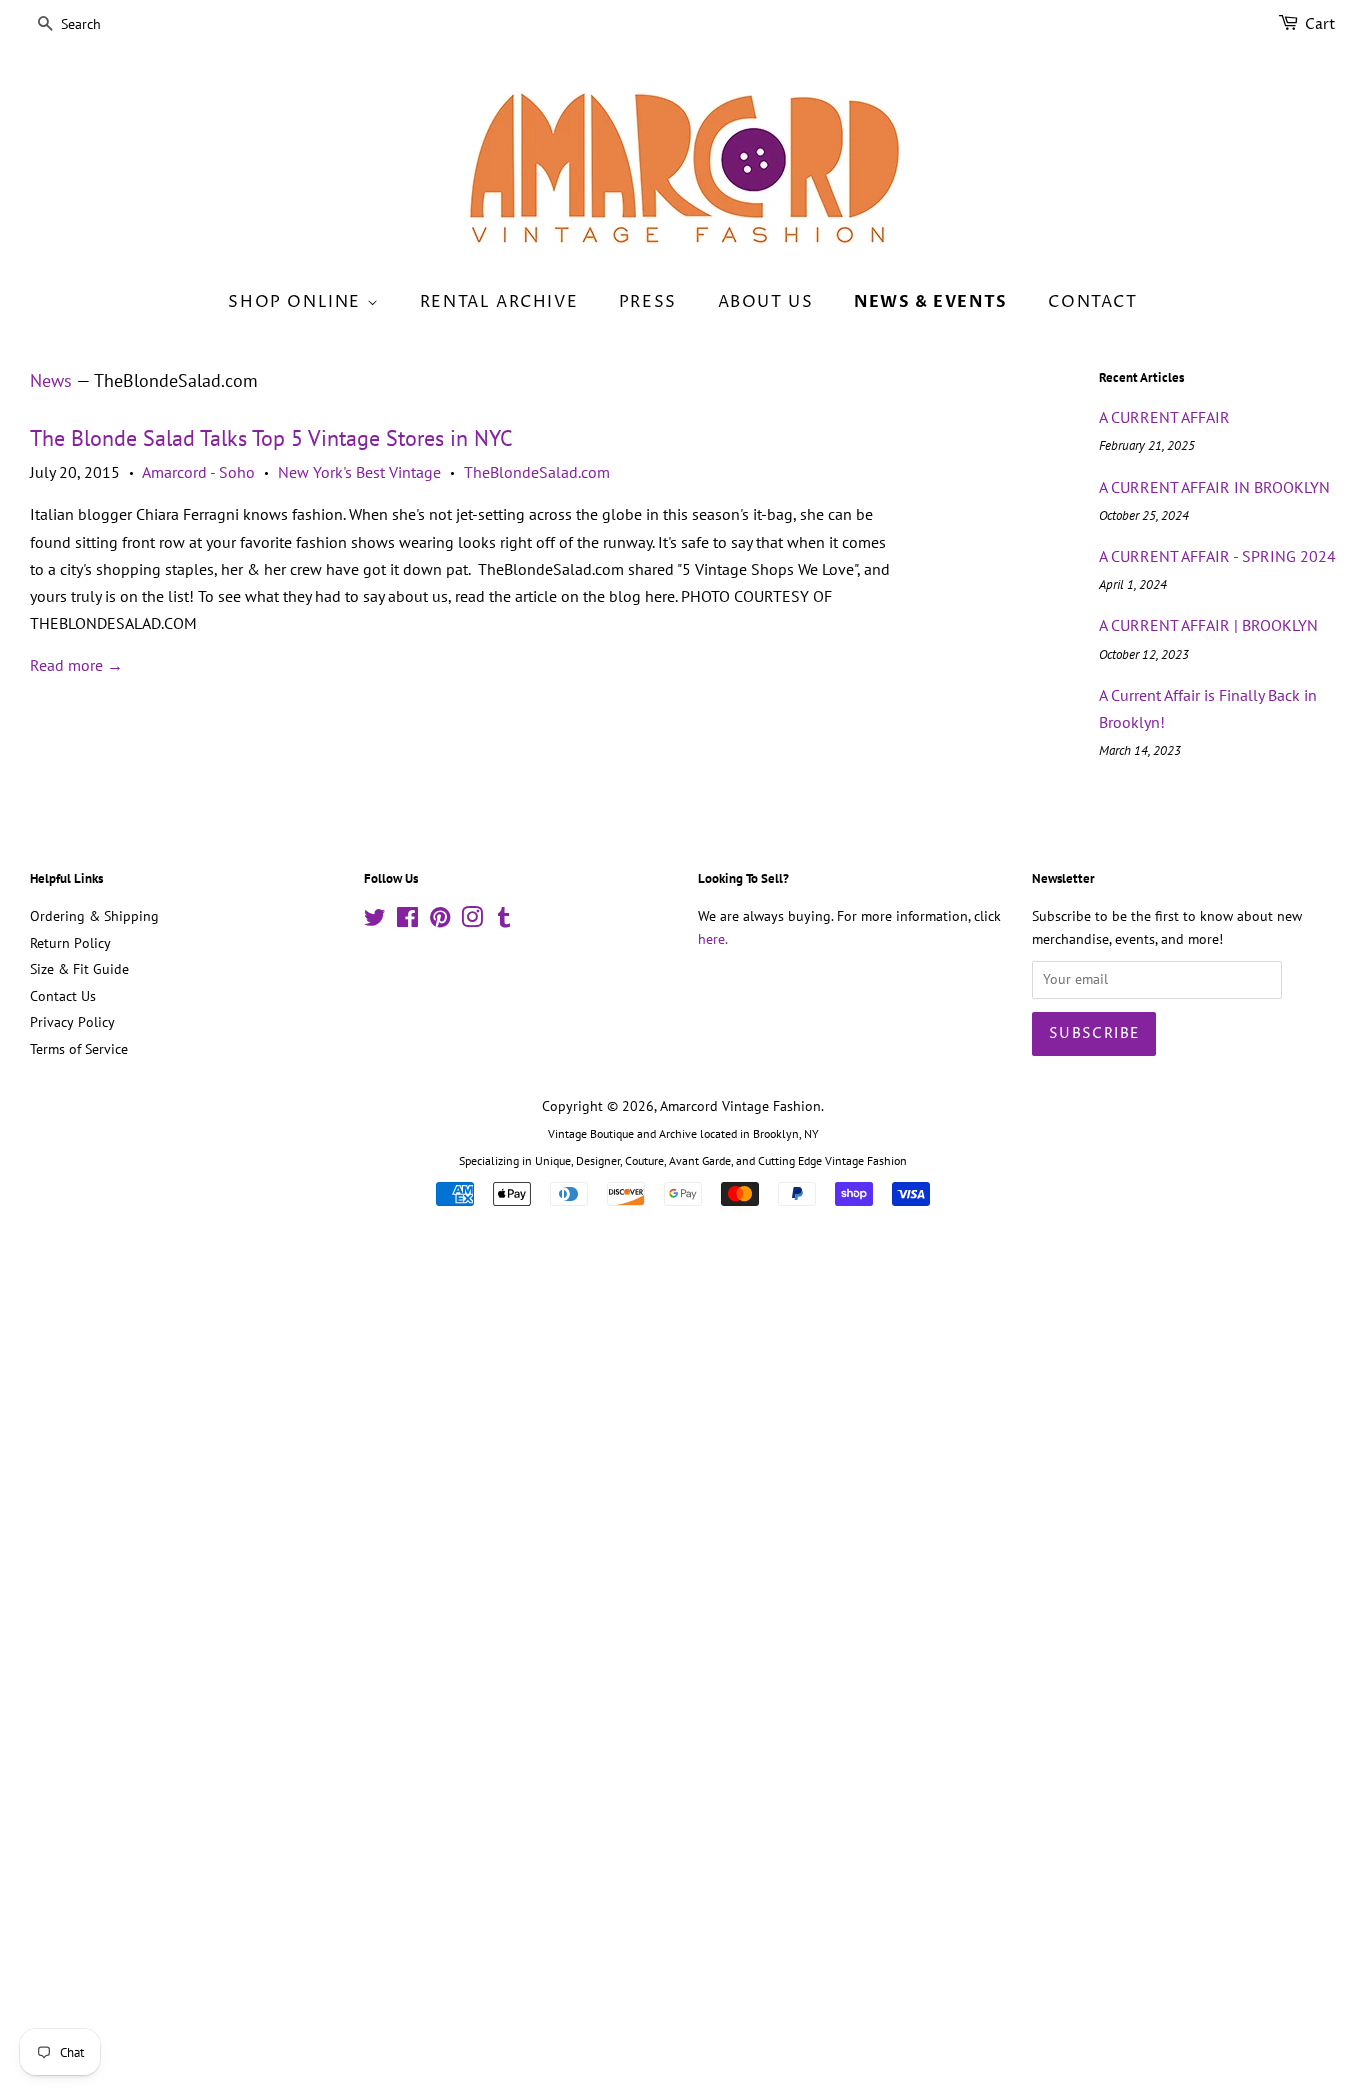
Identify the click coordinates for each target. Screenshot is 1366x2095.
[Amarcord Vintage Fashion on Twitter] (375, 921)
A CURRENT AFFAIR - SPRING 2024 (1217, 556)
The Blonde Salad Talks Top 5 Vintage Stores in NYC (271, 438)
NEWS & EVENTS (931, 302)
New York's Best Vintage (359, 472)
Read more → (76, 665)
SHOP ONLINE (297, 302)
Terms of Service (79, 1049)
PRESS (648, 302)
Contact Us (63, 996)
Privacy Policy (72, 1022)
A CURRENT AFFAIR (1164, 417)
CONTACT (1092, 302)
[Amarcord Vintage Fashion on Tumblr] (504, 921)
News (51, 380)
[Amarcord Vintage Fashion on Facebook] (407, 921)
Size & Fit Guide (79, 969)
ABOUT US (766, 302)
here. (713, 939)
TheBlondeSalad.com (537, 472)
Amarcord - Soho (198, 472)
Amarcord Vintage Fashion (740, 1106)
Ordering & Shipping (94, 916)
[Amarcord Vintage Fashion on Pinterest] (440, 921)
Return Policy (70, 943)
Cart (1320, 24)
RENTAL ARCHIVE (499, 302)
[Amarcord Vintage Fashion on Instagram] (472, 921)
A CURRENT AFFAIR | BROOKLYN (1208, 625)
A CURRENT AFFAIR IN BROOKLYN (1214, 487)
